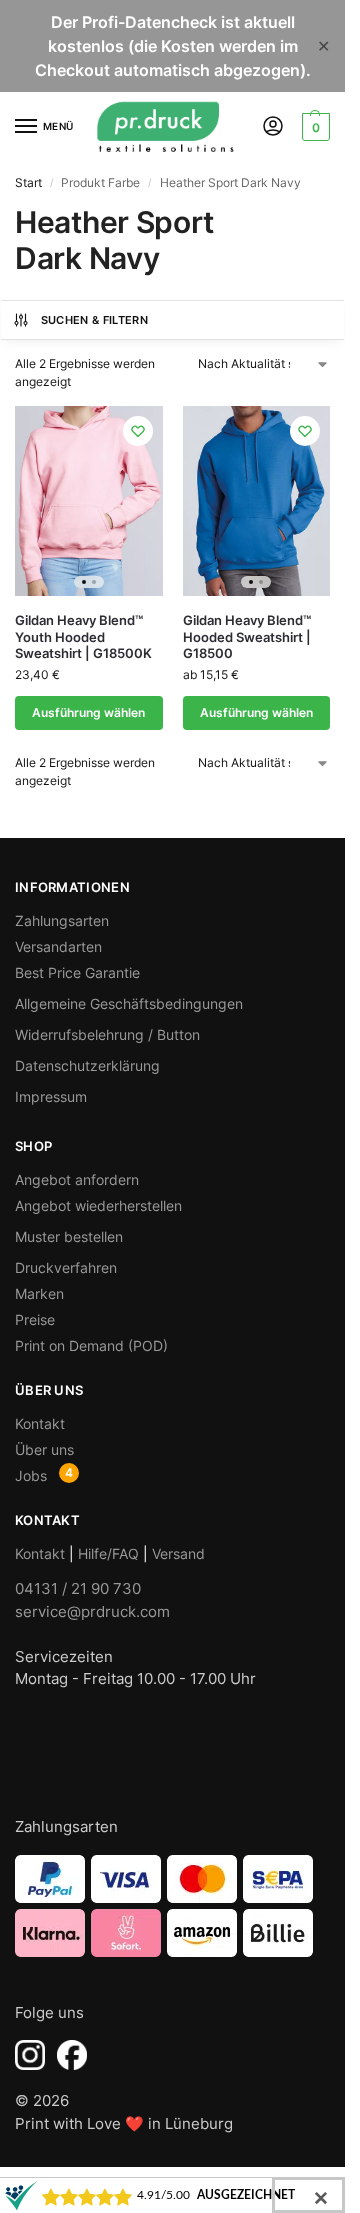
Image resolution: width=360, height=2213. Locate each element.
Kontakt (40, 1423)
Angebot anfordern (77, 1179)
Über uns (44, 1449)
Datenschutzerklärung (87, 1065)
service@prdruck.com (92, 1611)
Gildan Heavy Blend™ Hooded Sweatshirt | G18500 (247, 637)
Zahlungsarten (62, 920)
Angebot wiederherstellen (98, 1205)
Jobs (31, 1475)
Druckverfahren (66, 1267)
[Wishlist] (138, 431)
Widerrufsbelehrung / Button (107, 1034)
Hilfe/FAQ (108, 1553)
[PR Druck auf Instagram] (30, 2055)
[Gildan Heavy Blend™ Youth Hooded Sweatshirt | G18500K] (89, 501)
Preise (35, 1319)
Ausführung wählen (88, 712)
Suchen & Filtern (94, 320)
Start (28, 182)
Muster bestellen (69, 1236)
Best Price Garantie (77, 972)
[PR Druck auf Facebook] (72, 2055)
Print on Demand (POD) (91, 1345)
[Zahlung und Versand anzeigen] (172, 1906)
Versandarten (58, 946)
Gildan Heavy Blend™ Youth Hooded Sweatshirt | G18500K (83, 637)
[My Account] (273, 127)
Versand (178, 1553)
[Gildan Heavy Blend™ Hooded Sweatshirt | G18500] (257, 501)
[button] (313, 127)
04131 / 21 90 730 (78, 1588)
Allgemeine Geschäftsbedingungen (129, 1003)
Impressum (51, 1096)
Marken (39, 1293)
